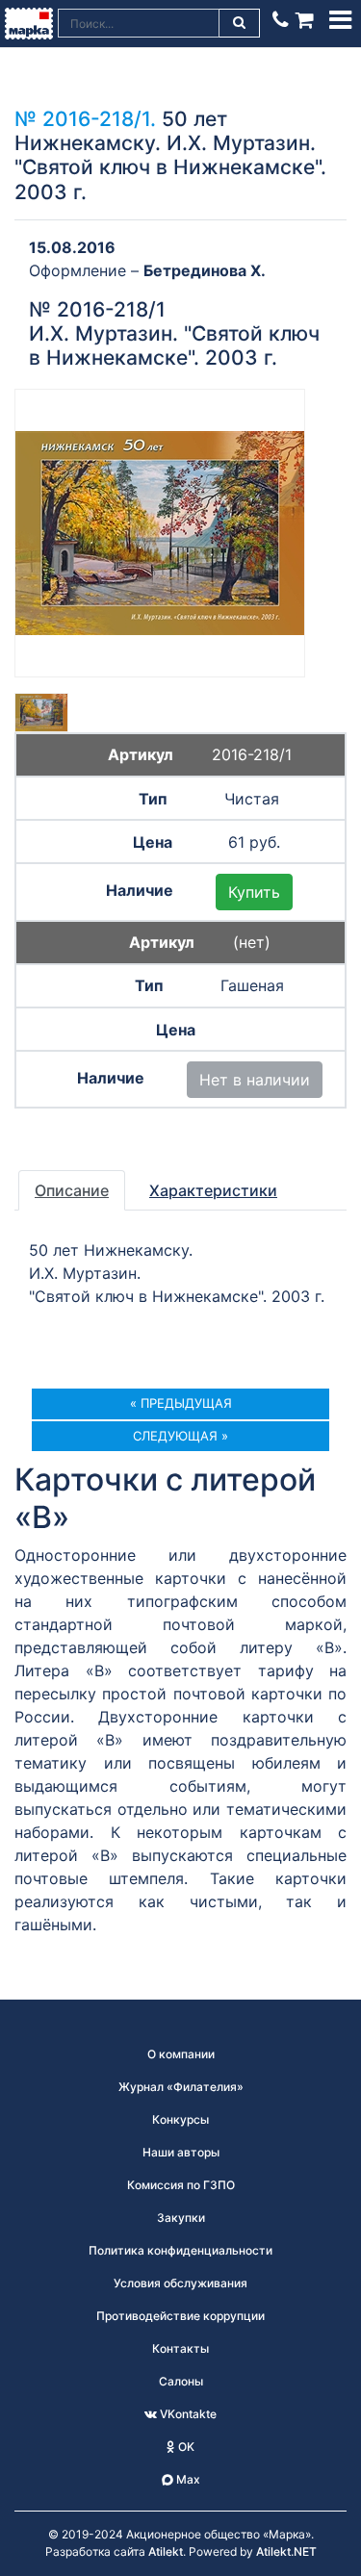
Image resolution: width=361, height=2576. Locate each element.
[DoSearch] (240, 23)
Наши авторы (181, 2152)
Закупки (181, 2218)
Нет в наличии (255, 1080)
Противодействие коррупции (180, 2316)
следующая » (180, 1436)
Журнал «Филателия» (181, 2087)
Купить (254, 892)
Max (187, 2479)
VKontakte (187, 2414)
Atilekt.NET (286, 2551)
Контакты (180, 2348)
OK (185, 2447)
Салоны (181, 2381)
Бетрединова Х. (205, 270)
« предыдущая (181, 1403)
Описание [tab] (72, 1190)
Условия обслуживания (180, 2283)
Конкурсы (180, 2119)
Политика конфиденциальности (180, 2250)
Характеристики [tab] (213, 1190)
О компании (181, 2054)
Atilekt (166, 2551)
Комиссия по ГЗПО (181, 2185)
